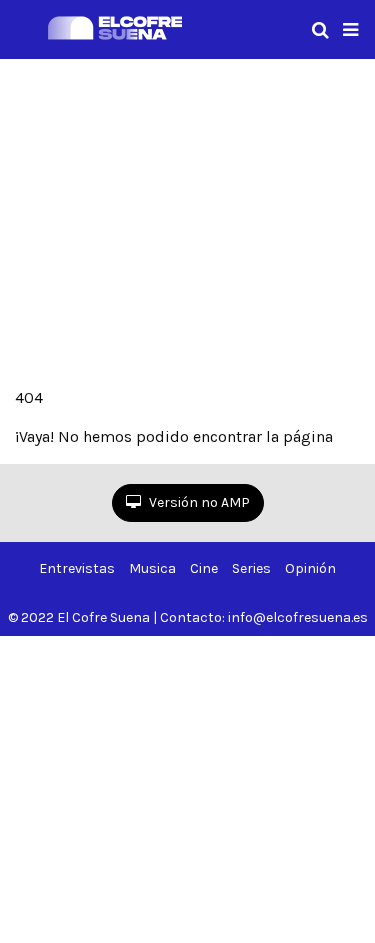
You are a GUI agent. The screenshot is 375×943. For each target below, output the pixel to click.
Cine (204, 568)
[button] (350, 30)
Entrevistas (77, 568)
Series (251, 568)
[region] (187, 219)
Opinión (310, 568)
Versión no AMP (198, 502)
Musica (152, 568)
